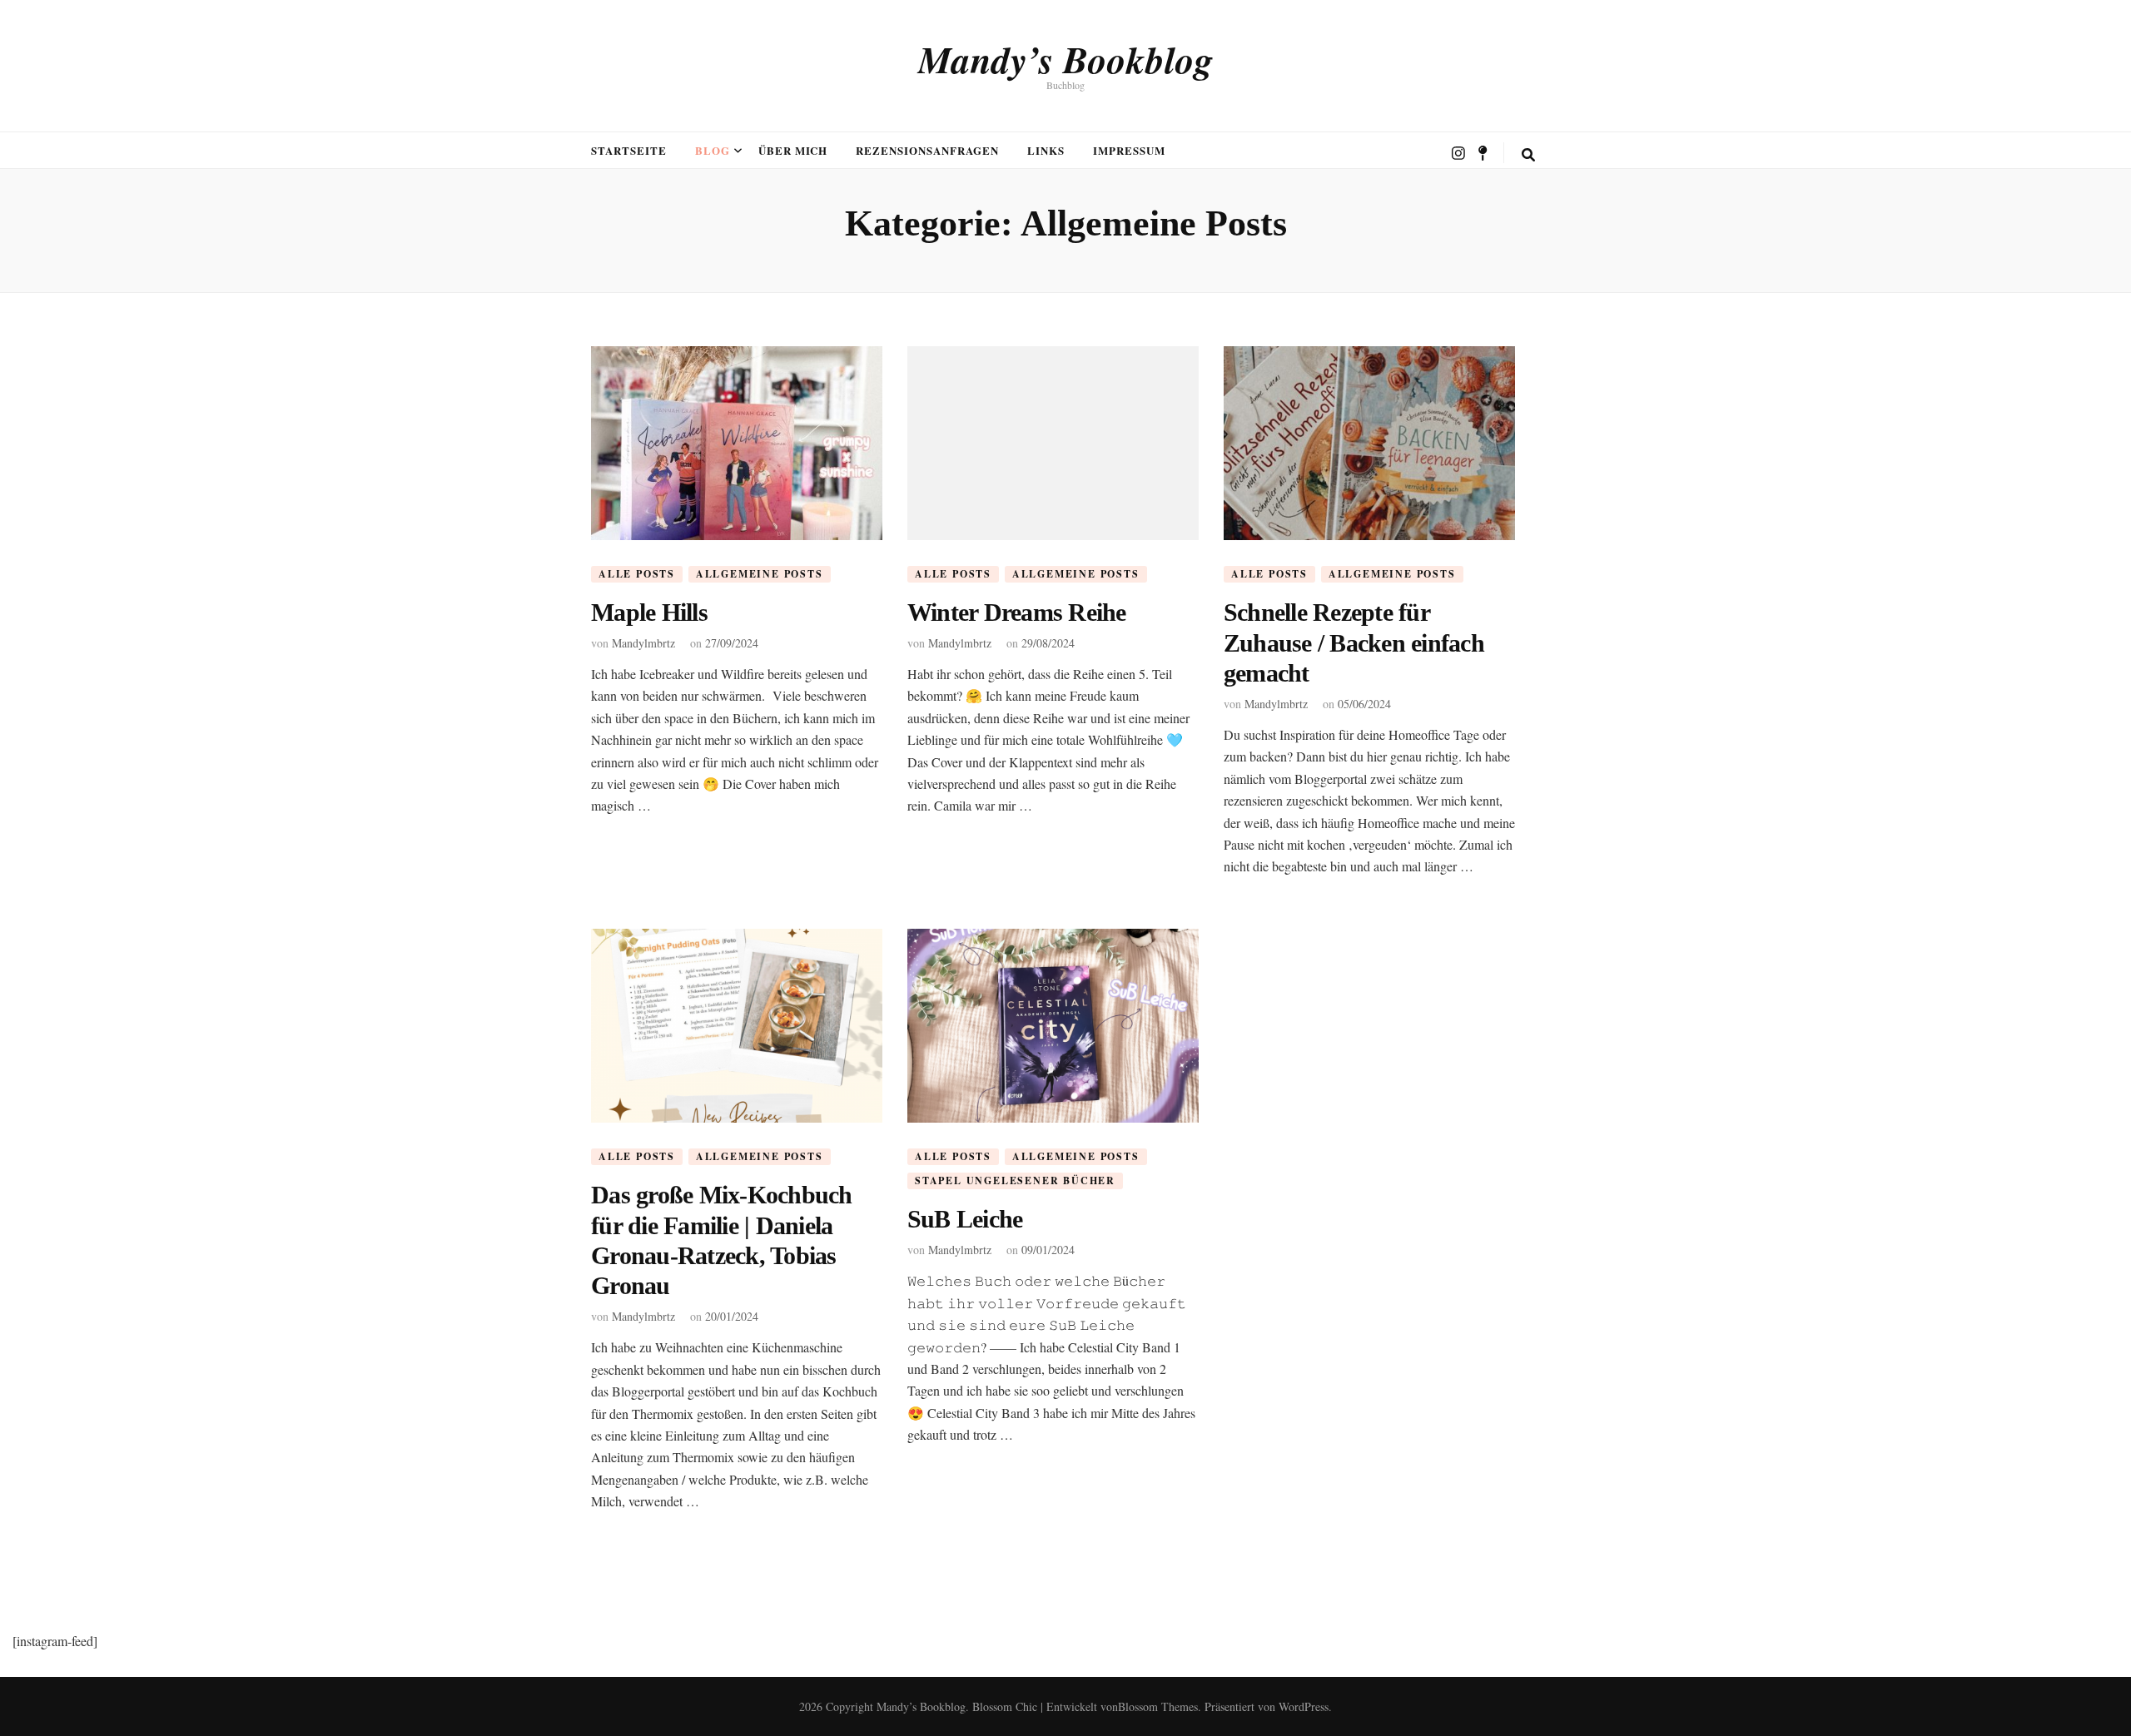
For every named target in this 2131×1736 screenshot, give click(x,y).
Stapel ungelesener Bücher (1015, 1180)
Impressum (1129, 150)
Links (1046, 150)
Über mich (793, 150)
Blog (713, 150)
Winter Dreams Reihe (1017, 612)
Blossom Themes (1158, 1706)
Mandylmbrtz (643, 643)
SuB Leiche (965, 1219)
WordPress (1304, 1706)
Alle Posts (637, 574)
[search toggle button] (1528, 155)
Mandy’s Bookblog (1066, 59)
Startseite (629, 150)
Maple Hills (649, 612)
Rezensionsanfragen (927, 150)
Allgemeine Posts (760, 574)
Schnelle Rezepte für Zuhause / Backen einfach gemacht (1354, 642)
